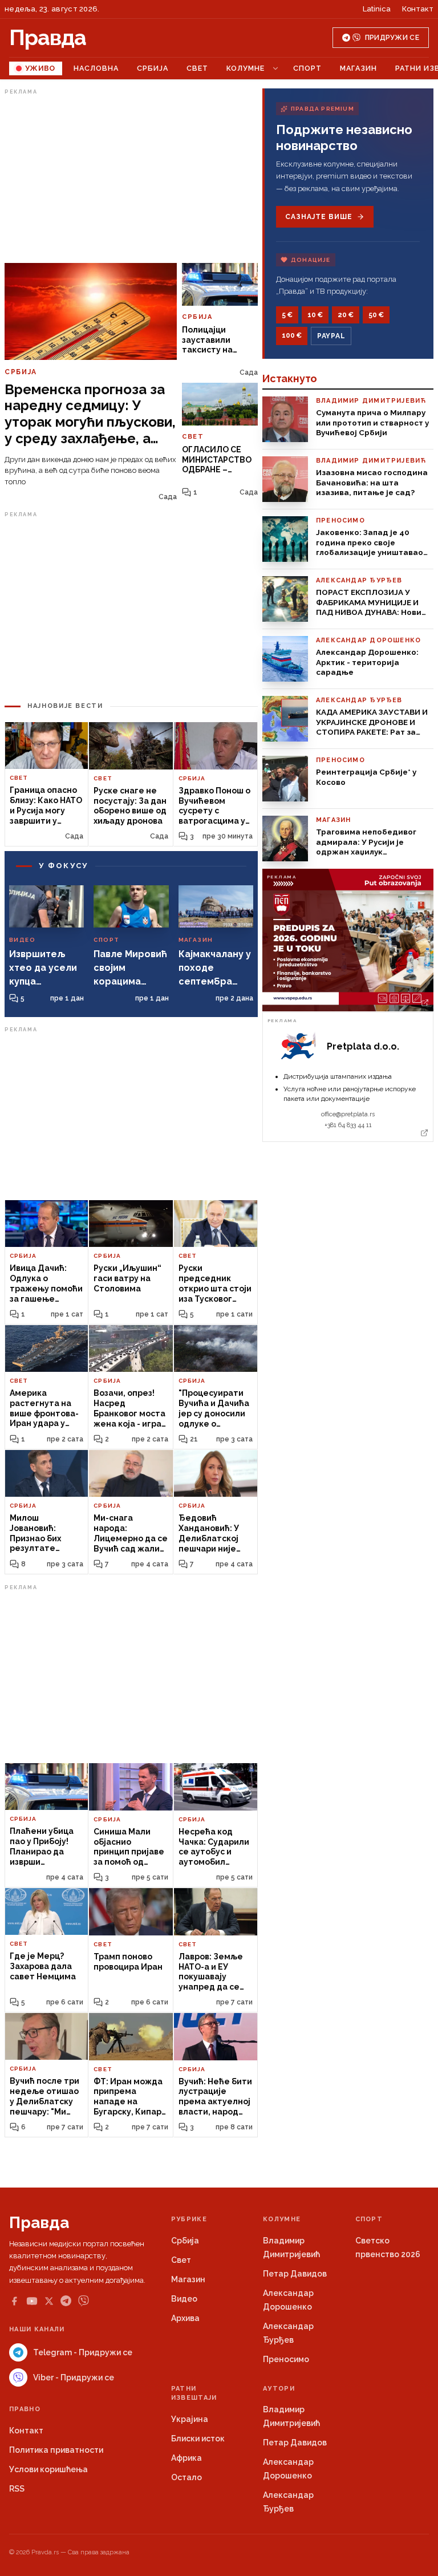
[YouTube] (32, 2301)
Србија (153, 68)
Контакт (418, 9)
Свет (197, 68)
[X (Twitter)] (49, 2301)
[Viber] (84, 2301)
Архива (185, 2318)
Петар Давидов (295, 2274)
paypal (331, 336)
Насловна (96, 68)
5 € (287, 315)
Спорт (307, 68)
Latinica (377, 9)
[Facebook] (14, 2301)
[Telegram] (66, 2301)
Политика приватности (56, 2450)
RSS (17, 2489)
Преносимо (286, 2359)
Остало (186, 2477)
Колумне (246, 68)
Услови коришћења (48, 2469)
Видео (184, 2299)
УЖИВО (40, 68)
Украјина (190, 2419)
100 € (292, 335)
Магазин (358, 68)
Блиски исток (198, 2439)
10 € (315, 315)
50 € (376, 315)
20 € (346, 315)
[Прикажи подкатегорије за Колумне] (275, 68)
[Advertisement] (131, 179)
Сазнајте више (319, 217)
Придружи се (392, 38)
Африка (186, 2458)
